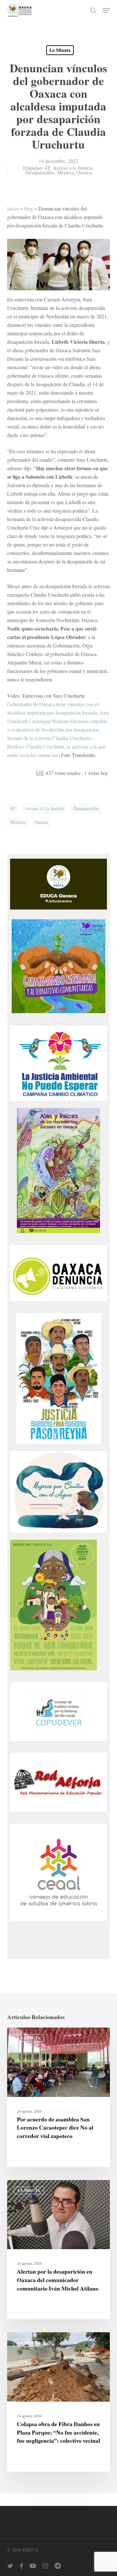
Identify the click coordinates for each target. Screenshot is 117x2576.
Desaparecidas (40, 172)
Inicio (13, 208)
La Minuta (60, 50)
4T (47, 168)
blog (29, 208)
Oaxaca (84, 172)
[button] (106, 10)
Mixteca (65, 172)
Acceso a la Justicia (73, 168)
